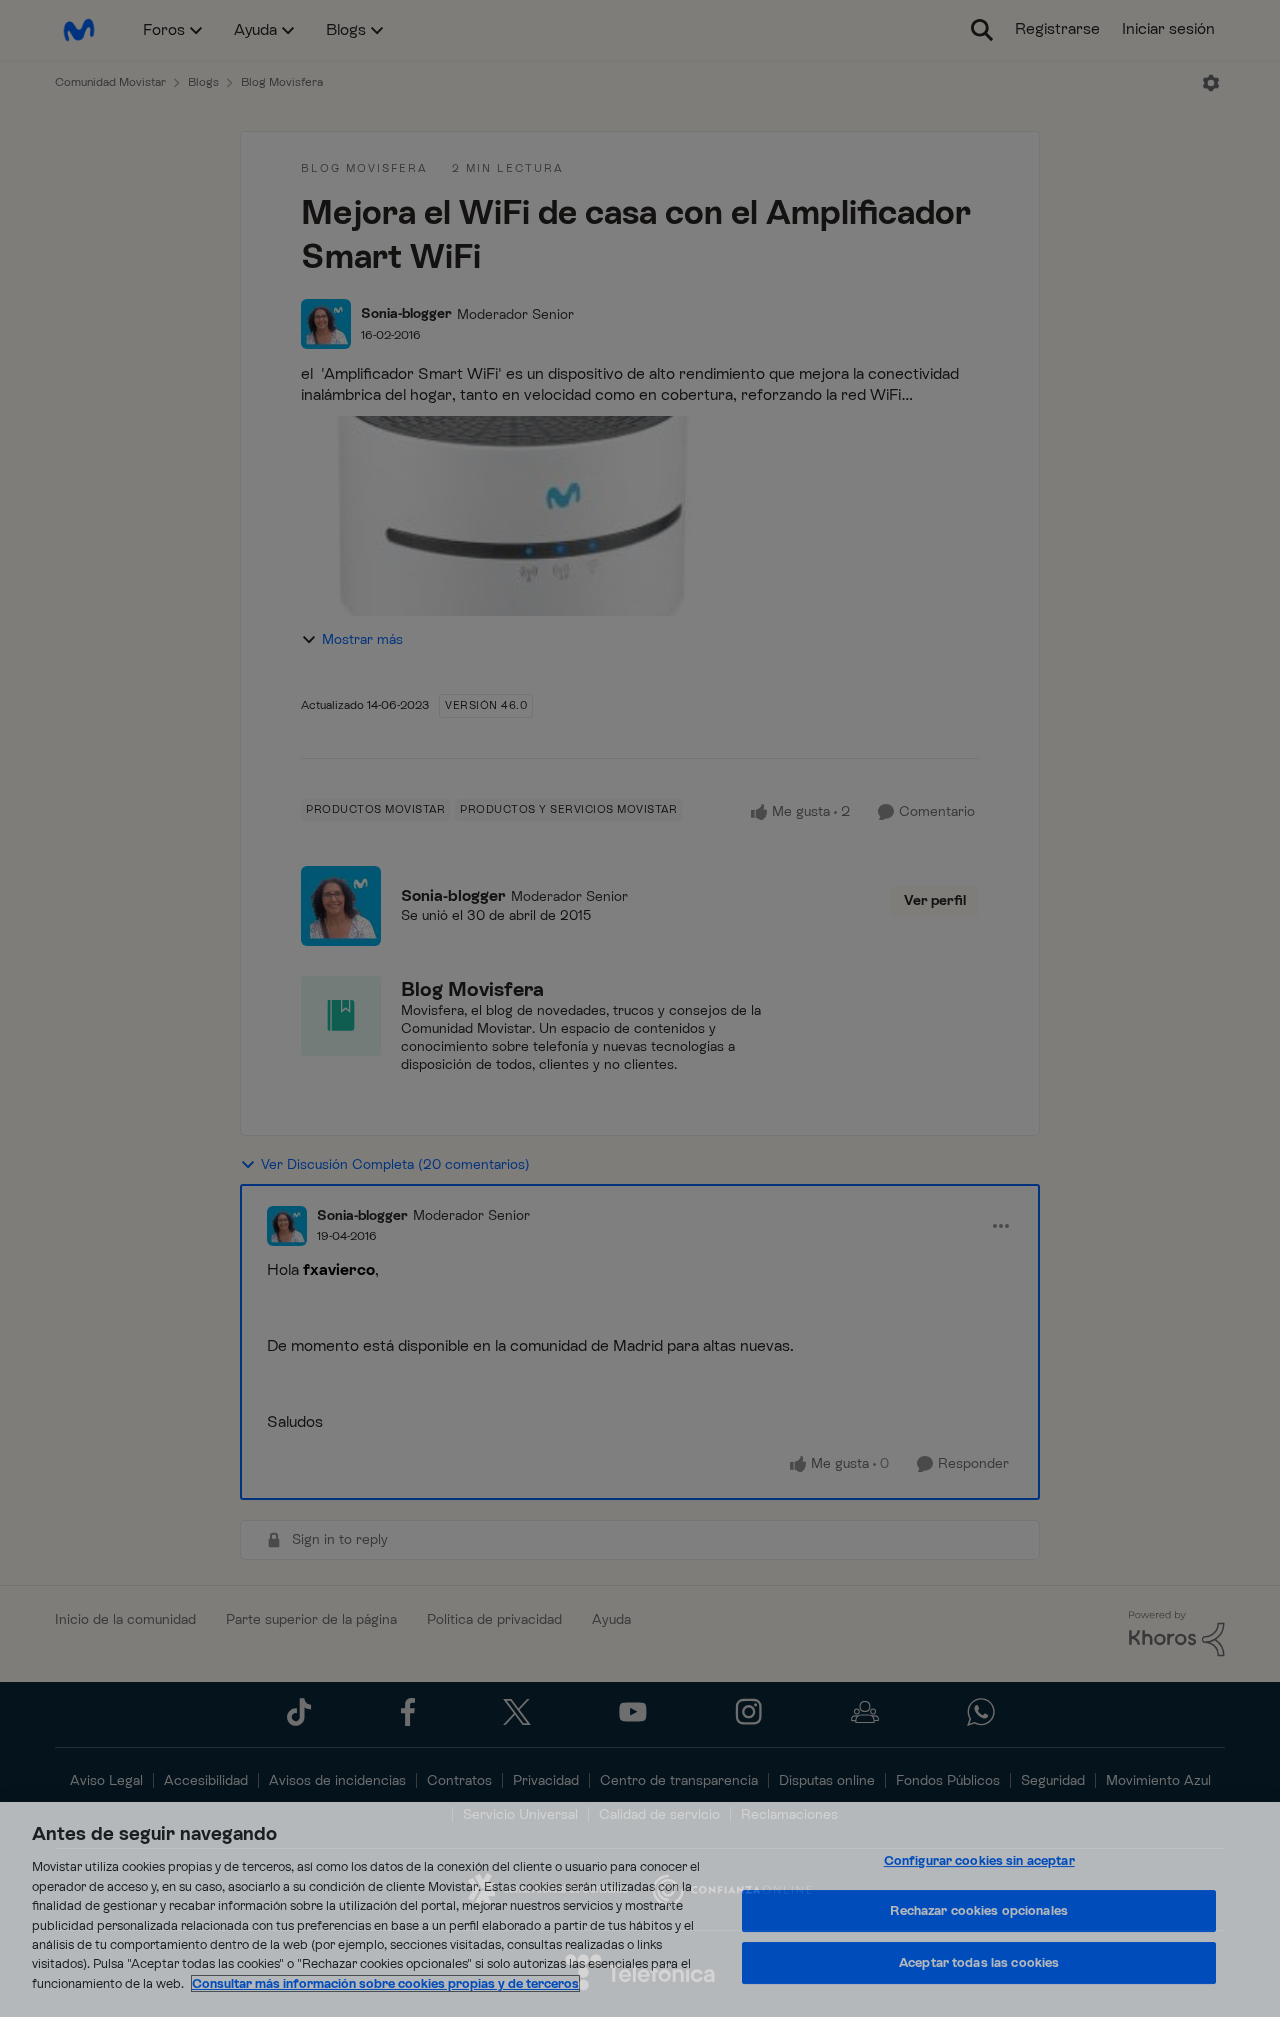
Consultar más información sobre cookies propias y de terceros (385, 1983)
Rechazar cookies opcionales (979, 1910)
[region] (640, 1909)
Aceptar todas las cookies (979, 1962)
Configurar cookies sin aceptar (979, 1860)
